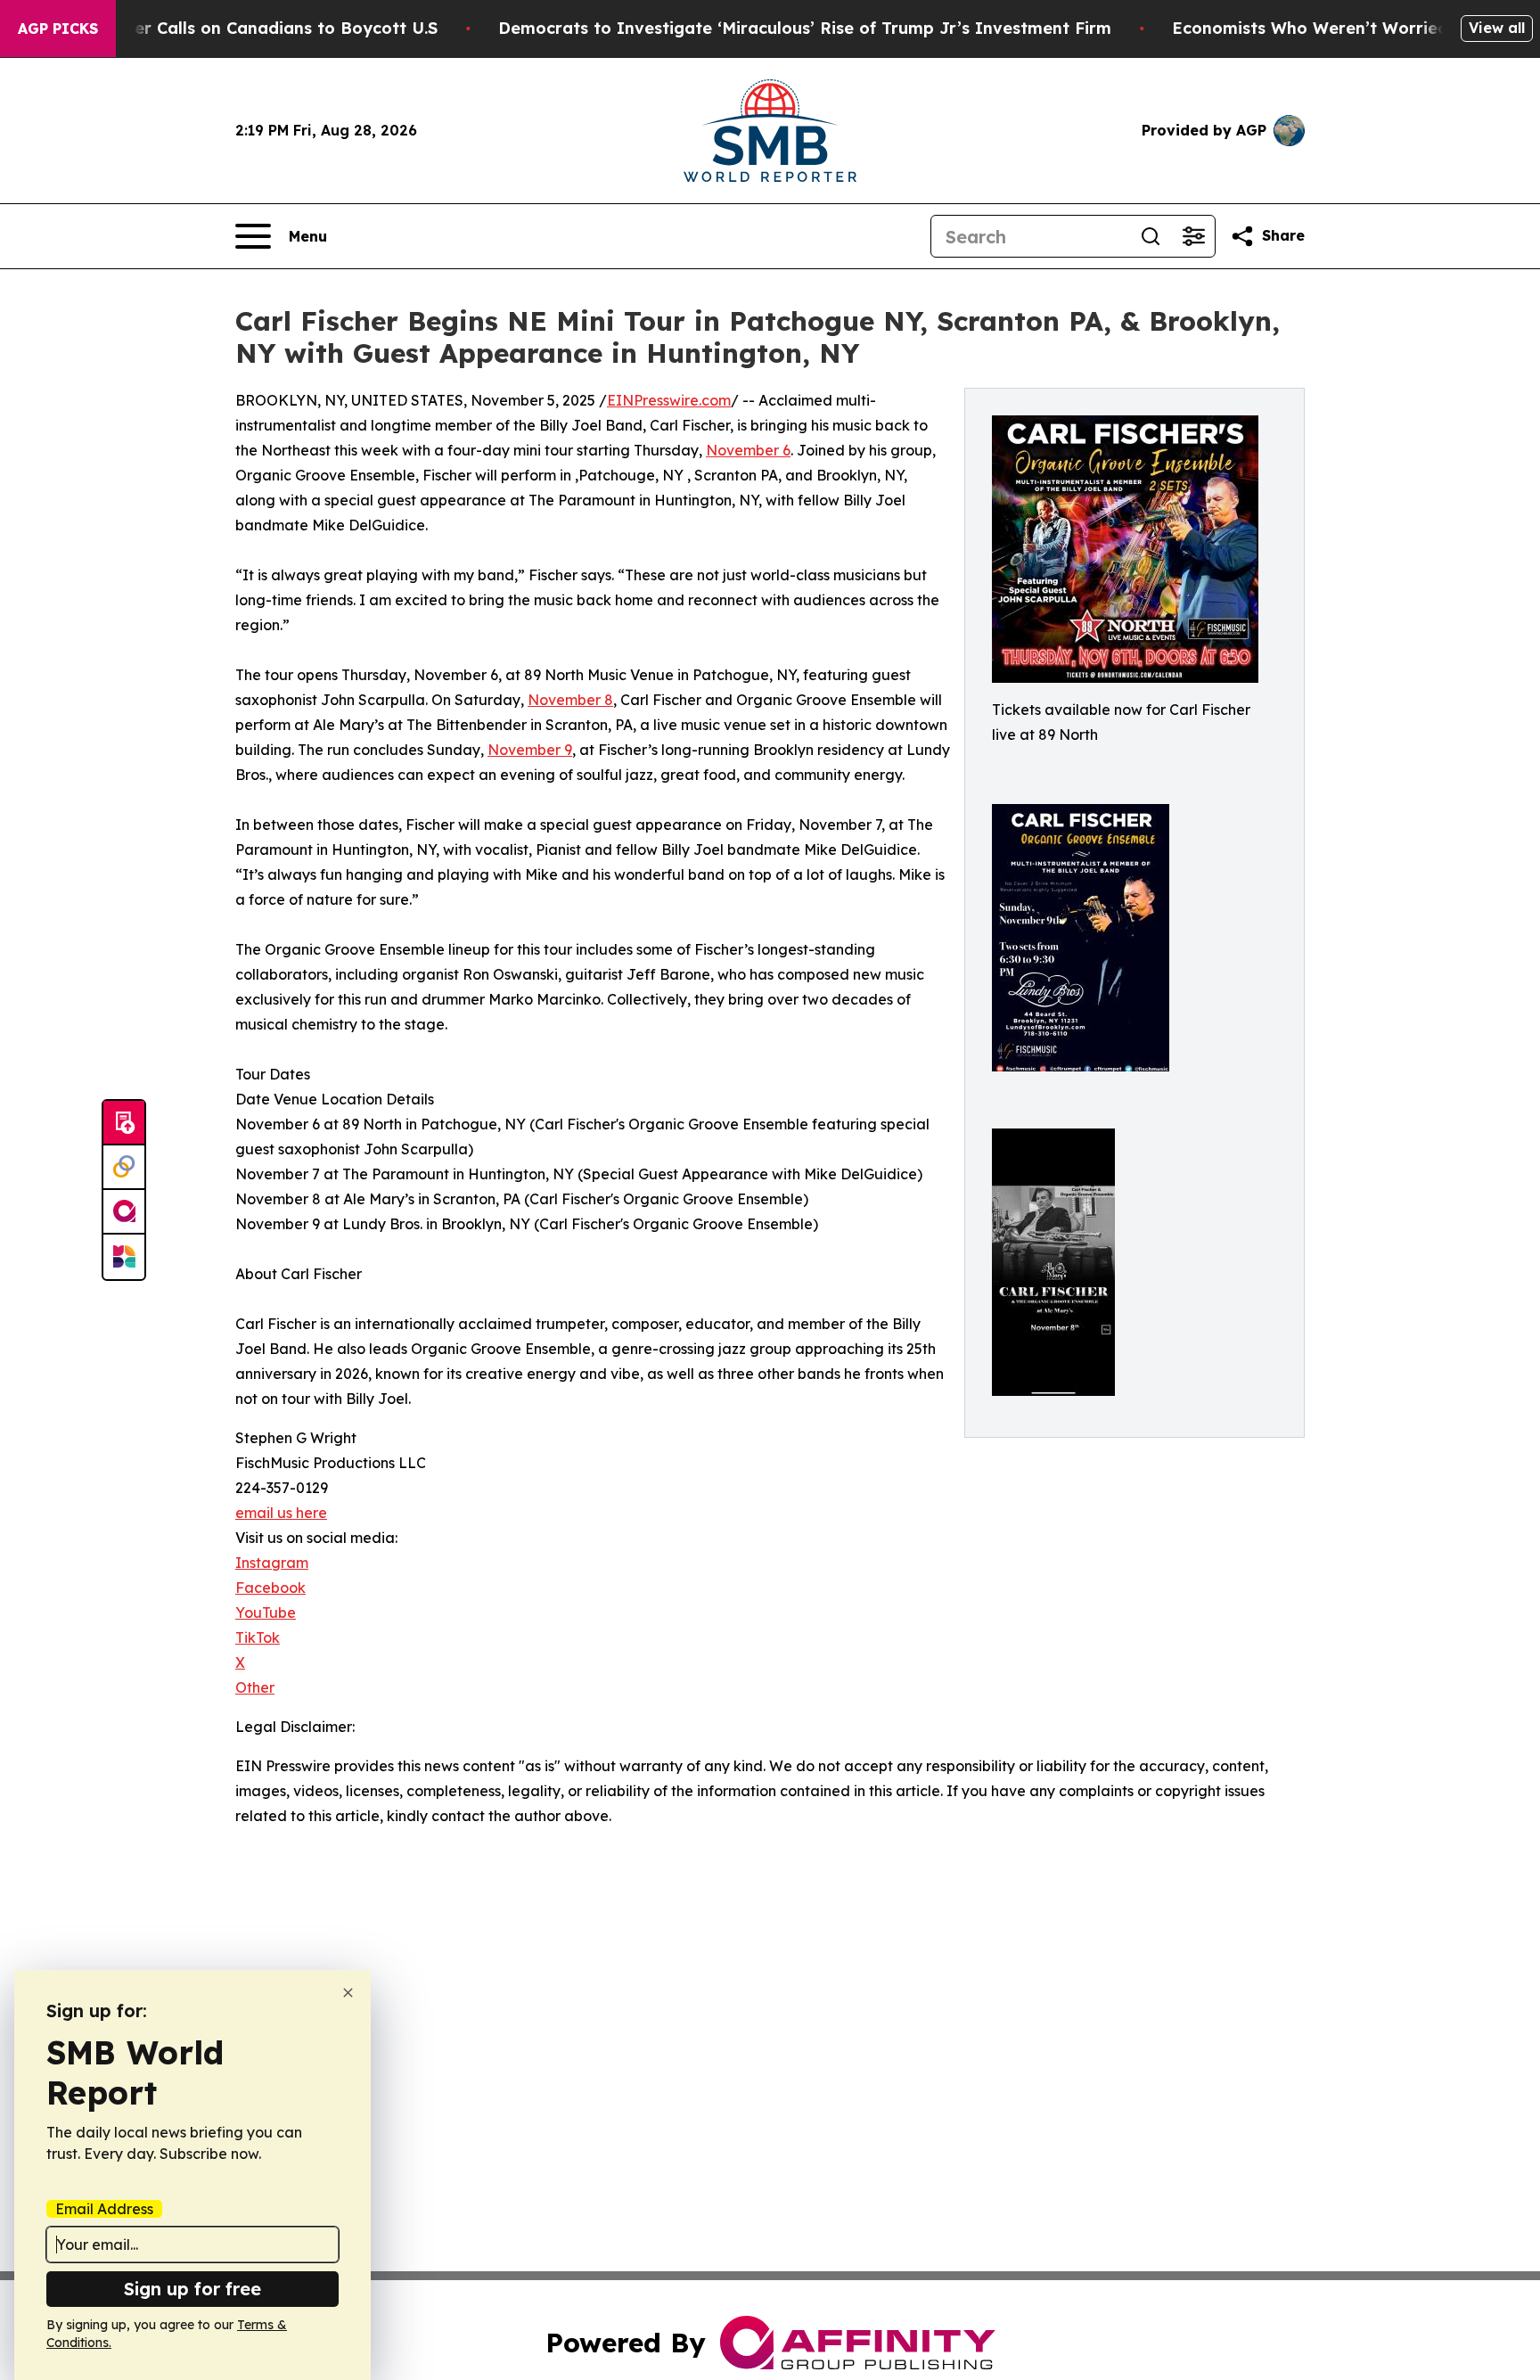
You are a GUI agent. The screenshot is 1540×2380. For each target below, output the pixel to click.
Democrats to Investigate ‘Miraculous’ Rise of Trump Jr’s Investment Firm (805, 28)
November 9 (530, 750)
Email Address (104, 2209)
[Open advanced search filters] (1193, 236)
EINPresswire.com (669, 400)
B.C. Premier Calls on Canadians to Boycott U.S (245, 28)
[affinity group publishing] (124, 1212)
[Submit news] (124, 1123)
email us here (281, 1513)
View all (1497, 28)
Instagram (272, 1563)
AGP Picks (58, 29)
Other (255, 1687)
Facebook (270, 1588)
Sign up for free (192, 2289)
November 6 (748, 450)
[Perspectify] (124, 1168)
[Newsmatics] (124, 1257)
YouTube (266, 1613)
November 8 (570, 700)
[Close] (348, 1993)
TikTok (258, 1637)
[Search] (1151, 236)
